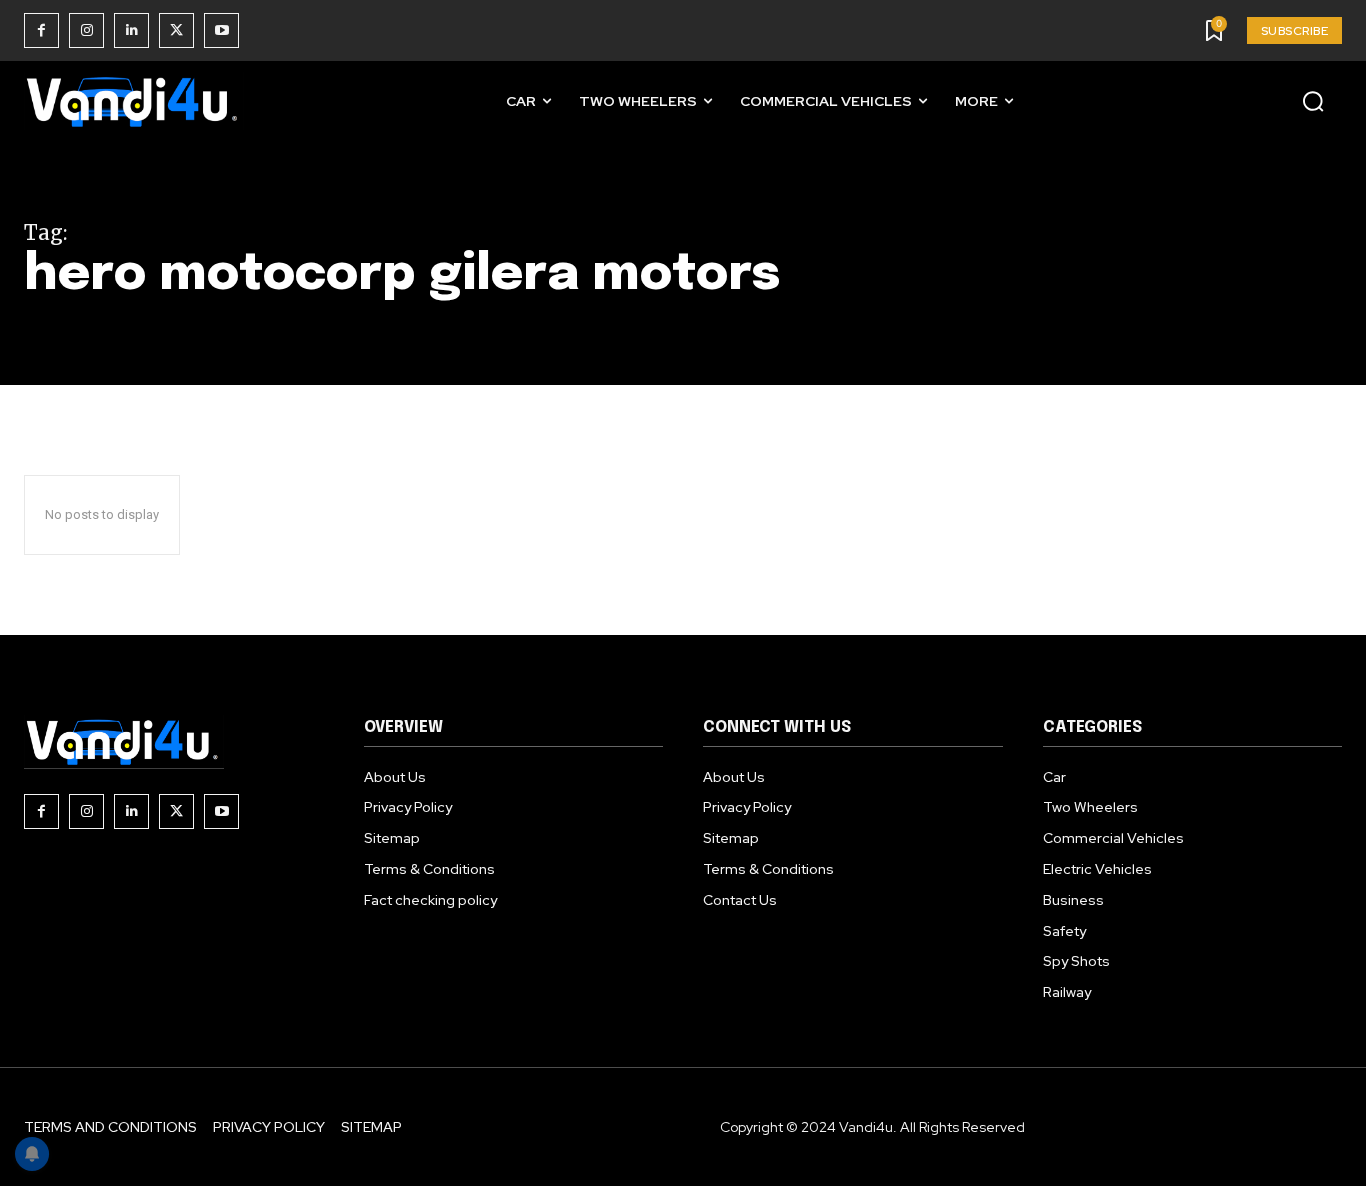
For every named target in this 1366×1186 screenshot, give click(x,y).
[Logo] (134, 101)
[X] (176, 30)
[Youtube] (221, 30)
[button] (1313, 101)
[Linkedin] (131, 30)
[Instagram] (86, 30)
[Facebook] (41, 30)
